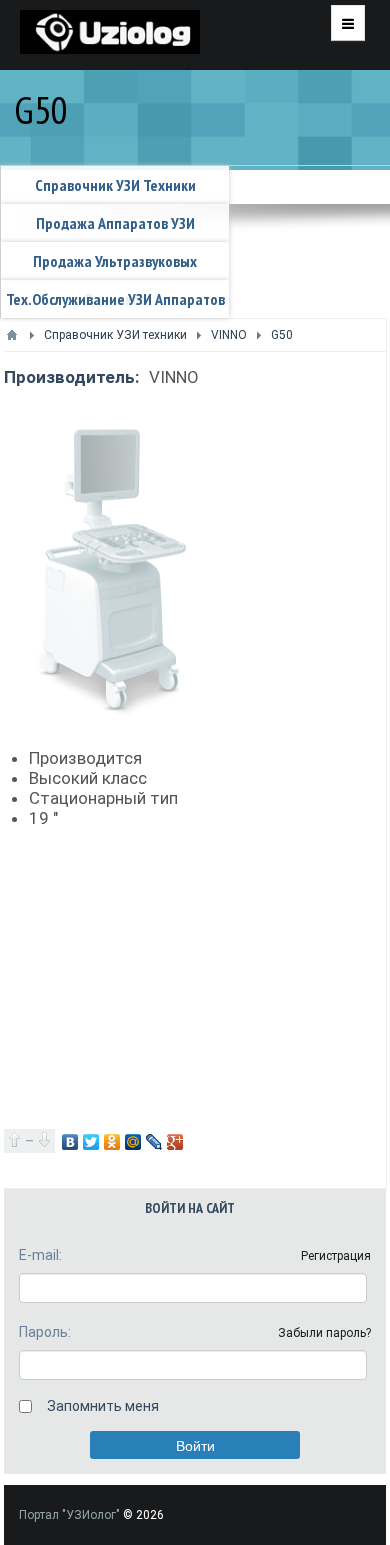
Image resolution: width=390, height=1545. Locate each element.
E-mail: (40, 1255)
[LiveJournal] (154, 1142)
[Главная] (12, 335)
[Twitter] (91, 1142)
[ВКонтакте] (70, 1142)
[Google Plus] (175, 1142)
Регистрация (336, 1256)
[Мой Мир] (133, 1142)
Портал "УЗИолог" (69, 1515)
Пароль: (45, 1332)
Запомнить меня (103, 1406)
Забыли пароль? (324, 1333)
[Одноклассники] (112, 1142)
